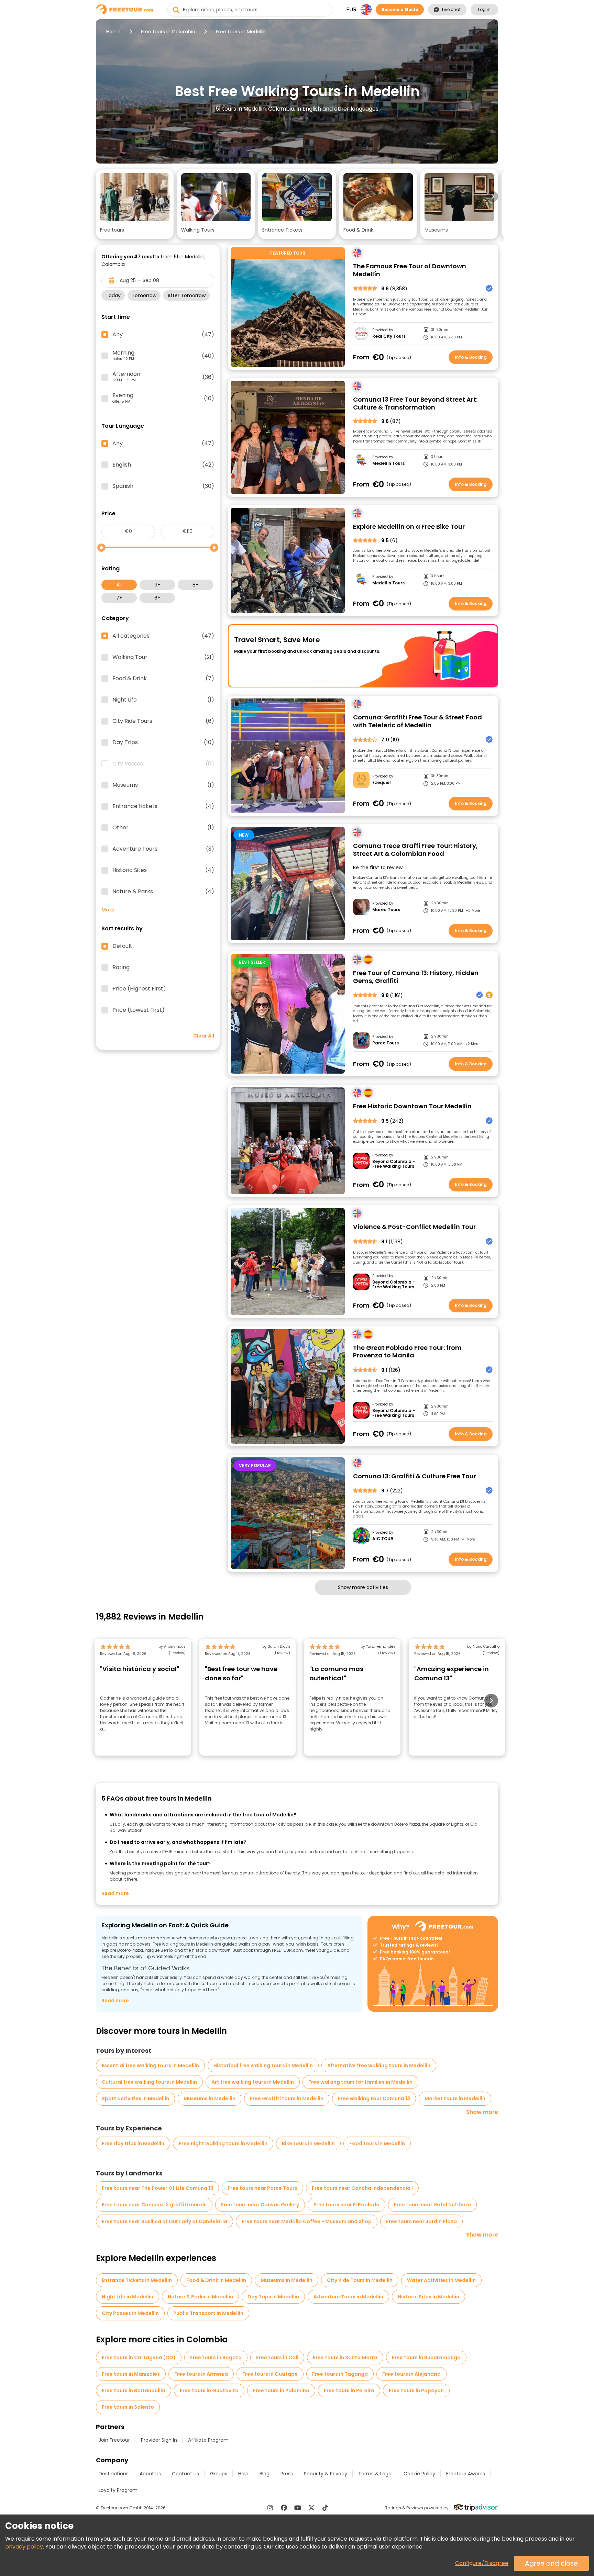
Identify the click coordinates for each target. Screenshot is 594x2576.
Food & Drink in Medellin (216, 2280)
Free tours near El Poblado (346, 2205)
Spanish (163, 486)
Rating (121, 967)
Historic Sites (163, 870)
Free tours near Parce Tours (262, 2188)
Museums (163, 785)
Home (113, 32)
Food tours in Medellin (377, 2143)
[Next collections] (493, 197)
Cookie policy (419, 2474)
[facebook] (284, 2508)
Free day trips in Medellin (133, 2143)
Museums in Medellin (210, 2098)
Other (163, 828)
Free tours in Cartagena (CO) (139, 2357)
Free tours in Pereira (349, 2390)
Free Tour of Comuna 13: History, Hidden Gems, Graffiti (416, 977)
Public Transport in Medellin (208, 2313)
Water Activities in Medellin (441, 2280)
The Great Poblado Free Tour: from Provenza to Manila (407, 1352)
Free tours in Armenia (201, 2374)
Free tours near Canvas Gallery (260, 2205)
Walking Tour (163, 657)
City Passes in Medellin (130, 2313)
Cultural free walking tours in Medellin (149, 2082)
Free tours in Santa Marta (345, 2357)
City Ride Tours (163, 721)
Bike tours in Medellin (308, 2143)
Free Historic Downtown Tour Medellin (412, 1106)
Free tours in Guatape (270, 2374)
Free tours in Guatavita (209, 2390)
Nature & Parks (163, 892)
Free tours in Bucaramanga (426, 2357)
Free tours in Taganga (340, 2374)
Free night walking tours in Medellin (223, 2143)
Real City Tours (389, 336)
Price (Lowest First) (139, 1010)
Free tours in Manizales (131, 2374)
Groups (219, 2474)
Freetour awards (466, 2474)
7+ (119, 598)
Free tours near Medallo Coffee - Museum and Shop (307, 2221)
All (119, 585)
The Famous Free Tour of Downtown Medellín (410, 270)
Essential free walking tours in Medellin (150, 2065)
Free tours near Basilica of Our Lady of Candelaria (164, 2221)
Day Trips (163, 742)
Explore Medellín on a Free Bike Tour (409, 527)
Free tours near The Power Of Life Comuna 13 (157, 2188)
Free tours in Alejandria (411, 2374)
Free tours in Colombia (168, 32)
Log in (484, 9)
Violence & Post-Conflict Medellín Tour (414, 1227)
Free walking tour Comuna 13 (374, 2098)
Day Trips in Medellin (273, 2297)
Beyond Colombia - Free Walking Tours (394, 1164)
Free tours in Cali (277, 2357)
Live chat (451, 9)
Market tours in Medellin (455, 2098)
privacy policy (24, 2547)
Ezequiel (382, 783)
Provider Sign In (159, 2440)
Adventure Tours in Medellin (348, 2297)
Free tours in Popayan (416, 2390)
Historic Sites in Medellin (428, 2297)
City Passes (163, 764)
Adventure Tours (163, 849)
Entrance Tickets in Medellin (137, 2280)
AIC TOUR (383, 1539)
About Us (150, 2474)
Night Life (163, 700)
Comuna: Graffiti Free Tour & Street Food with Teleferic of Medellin (417, 721)
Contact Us (185, 2474)
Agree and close (551, 2563)
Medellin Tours (388, 463)
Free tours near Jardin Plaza (421, 2221)
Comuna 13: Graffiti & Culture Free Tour (415, 1476)
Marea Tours (386, 910)
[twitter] (311, 2508)
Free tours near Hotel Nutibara (432, 2205)
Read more (115, 1893)
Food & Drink (163, 679)
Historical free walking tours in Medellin (263, 2065)
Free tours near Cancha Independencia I (362, 2188)
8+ (196, 585)
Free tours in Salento (128, 2407)
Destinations (114, 2474)
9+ (157, 585)
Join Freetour (114, 2440)
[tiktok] (325, 2508)
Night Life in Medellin (128, 2297)
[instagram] (270, 2508)
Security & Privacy (326, 2474)
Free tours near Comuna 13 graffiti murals (154, 2205)
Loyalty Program (118, 2490)
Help (243, 2474)
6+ (157, 598)
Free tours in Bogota (216, 2357)
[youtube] (298, 2508)
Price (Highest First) (139, 989)
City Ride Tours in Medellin (360, 2280)
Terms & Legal (375, 2474)
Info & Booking (471, 357)
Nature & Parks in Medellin (200, 2297)
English (163, 465)
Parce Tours (386, 1043)
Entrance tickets (163, 806)
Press (287, 2474)
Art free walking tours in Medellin (253, 2082)
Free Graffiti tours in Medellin (287, 2098)
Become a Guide (400, 9)
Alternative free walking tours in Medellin (379, 2065)
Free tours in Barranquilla (134, 2390)
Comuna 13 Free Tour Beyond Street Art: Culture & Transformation (415, 404)
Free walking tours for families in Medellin (360, 2082)
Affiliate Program (208, 2440)
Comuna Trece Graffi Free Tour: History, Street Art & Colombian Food (415, 850)
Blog (265, 2474)
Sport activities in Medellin (135, 2098)
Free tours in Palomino (281, 2390)
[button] (135, 204)
